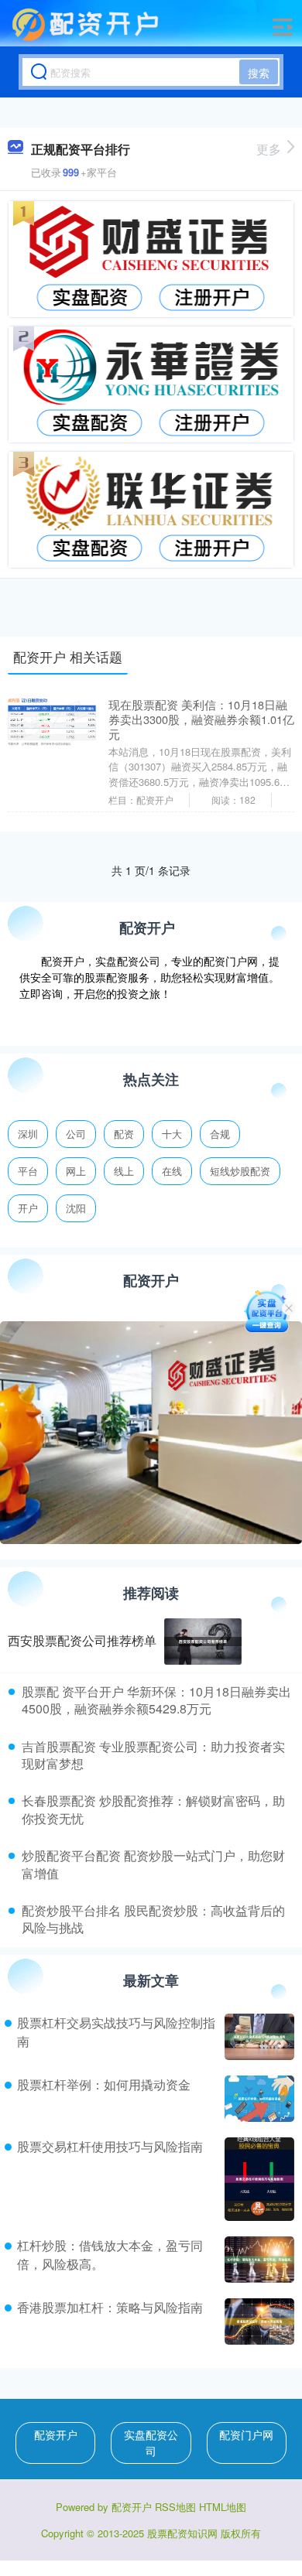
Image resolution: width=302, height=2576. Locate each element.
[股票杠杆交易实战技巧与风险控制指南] (257, 2037)
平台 (28, 1171)
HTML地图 (223, 2507)
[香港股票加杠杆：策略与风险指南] (257, 2321)
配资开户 (56, 2434)
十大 (172, 1134)
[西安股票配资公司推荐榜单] (203, 1642)
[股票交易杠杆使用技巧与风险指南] (257, 2179)
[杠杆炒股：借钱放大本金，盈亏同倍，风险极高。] (257, 2260)
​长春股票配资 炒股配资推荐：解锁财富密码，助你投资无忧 (153, 1809)
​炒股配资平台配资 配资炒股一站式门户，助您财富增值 (153, 1864)
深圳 (28, 1134)
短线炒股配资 (240, 1171)
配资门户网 (246, 2434)
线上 (124, 1171)
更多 (269, 149)
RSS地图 (175, 2507)
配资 (124, 1134)
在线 (172, 1171)
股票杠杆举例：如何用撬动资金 (104, 2084)
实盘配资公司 (151, 2443)
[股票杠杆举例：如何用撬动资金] (257, 2099)
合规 (220, 1134)
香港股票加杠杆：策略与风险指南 (110, 2307)
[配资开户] (87, 26)
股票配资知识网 (182, 2533)
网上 (76, 1171)
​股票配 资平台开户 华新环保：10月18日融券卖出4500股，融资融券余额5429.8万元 (156, 1700)
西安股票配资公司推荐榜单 (82, 1640)
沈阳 (76, 1208)
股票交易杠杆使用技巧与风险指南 (110, 2146)
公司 (76, 1134)
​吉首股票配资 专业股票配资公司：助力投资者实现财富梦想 (153, 1755)
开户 (28, 1208)
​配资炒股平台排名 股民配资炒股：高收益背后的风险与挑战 (153, 1919)
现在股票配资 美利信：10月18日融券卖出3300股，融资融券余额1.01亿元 (201, 719)
